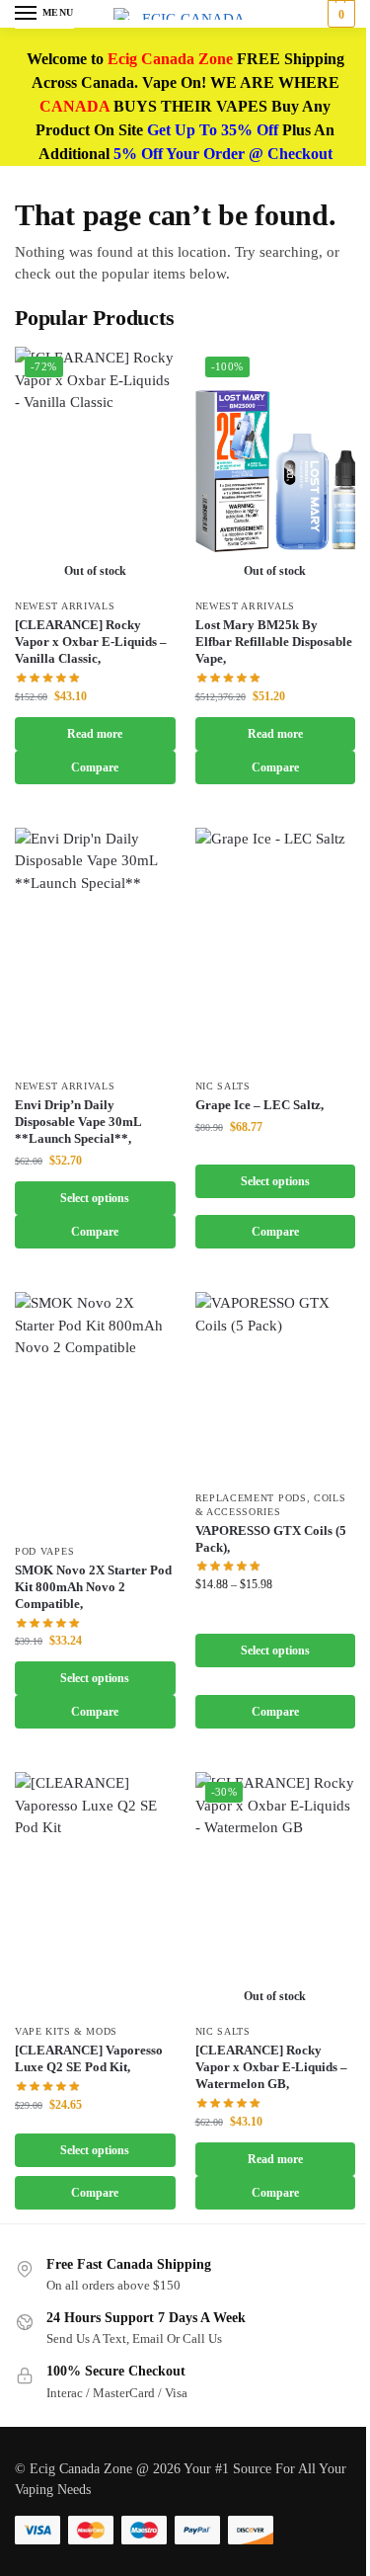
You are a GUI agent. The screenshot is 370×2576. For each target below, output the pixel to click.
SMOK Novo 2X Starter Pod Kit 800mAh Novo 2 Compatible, (93, 1587)
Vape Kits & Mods (66, 2031)
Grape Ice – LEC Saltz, (259, 1105)
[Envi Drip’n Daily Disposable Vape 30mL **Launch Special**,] (95, 948)
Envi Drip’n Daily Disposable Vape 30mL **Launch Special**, (78, 1122)
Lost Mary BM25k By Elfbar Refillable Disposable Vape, (274, 642)
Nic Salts (223, 1086)
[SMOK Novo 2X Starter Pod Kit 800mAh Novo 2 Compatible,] (95, 1412)
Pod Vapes (44, 1551)
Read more (95, 734)
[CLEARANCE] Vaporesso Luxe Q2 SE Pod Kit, (89, 2058)
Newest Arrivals (65, 606)
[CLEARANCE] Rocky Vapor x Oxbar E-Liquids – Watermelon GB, (271, 2067)
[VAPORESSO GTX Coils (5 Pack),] (276, 1386)
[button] (339, 14)
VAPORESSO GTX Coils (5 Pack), (271, 1539)
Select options (95, 1198)
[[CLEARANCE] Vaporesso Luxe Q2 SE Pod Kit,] (95, 1892)
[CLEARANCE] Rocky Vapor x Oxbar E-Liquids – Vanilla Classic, (91, 642)
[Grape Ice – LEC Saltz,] (276, 948)
